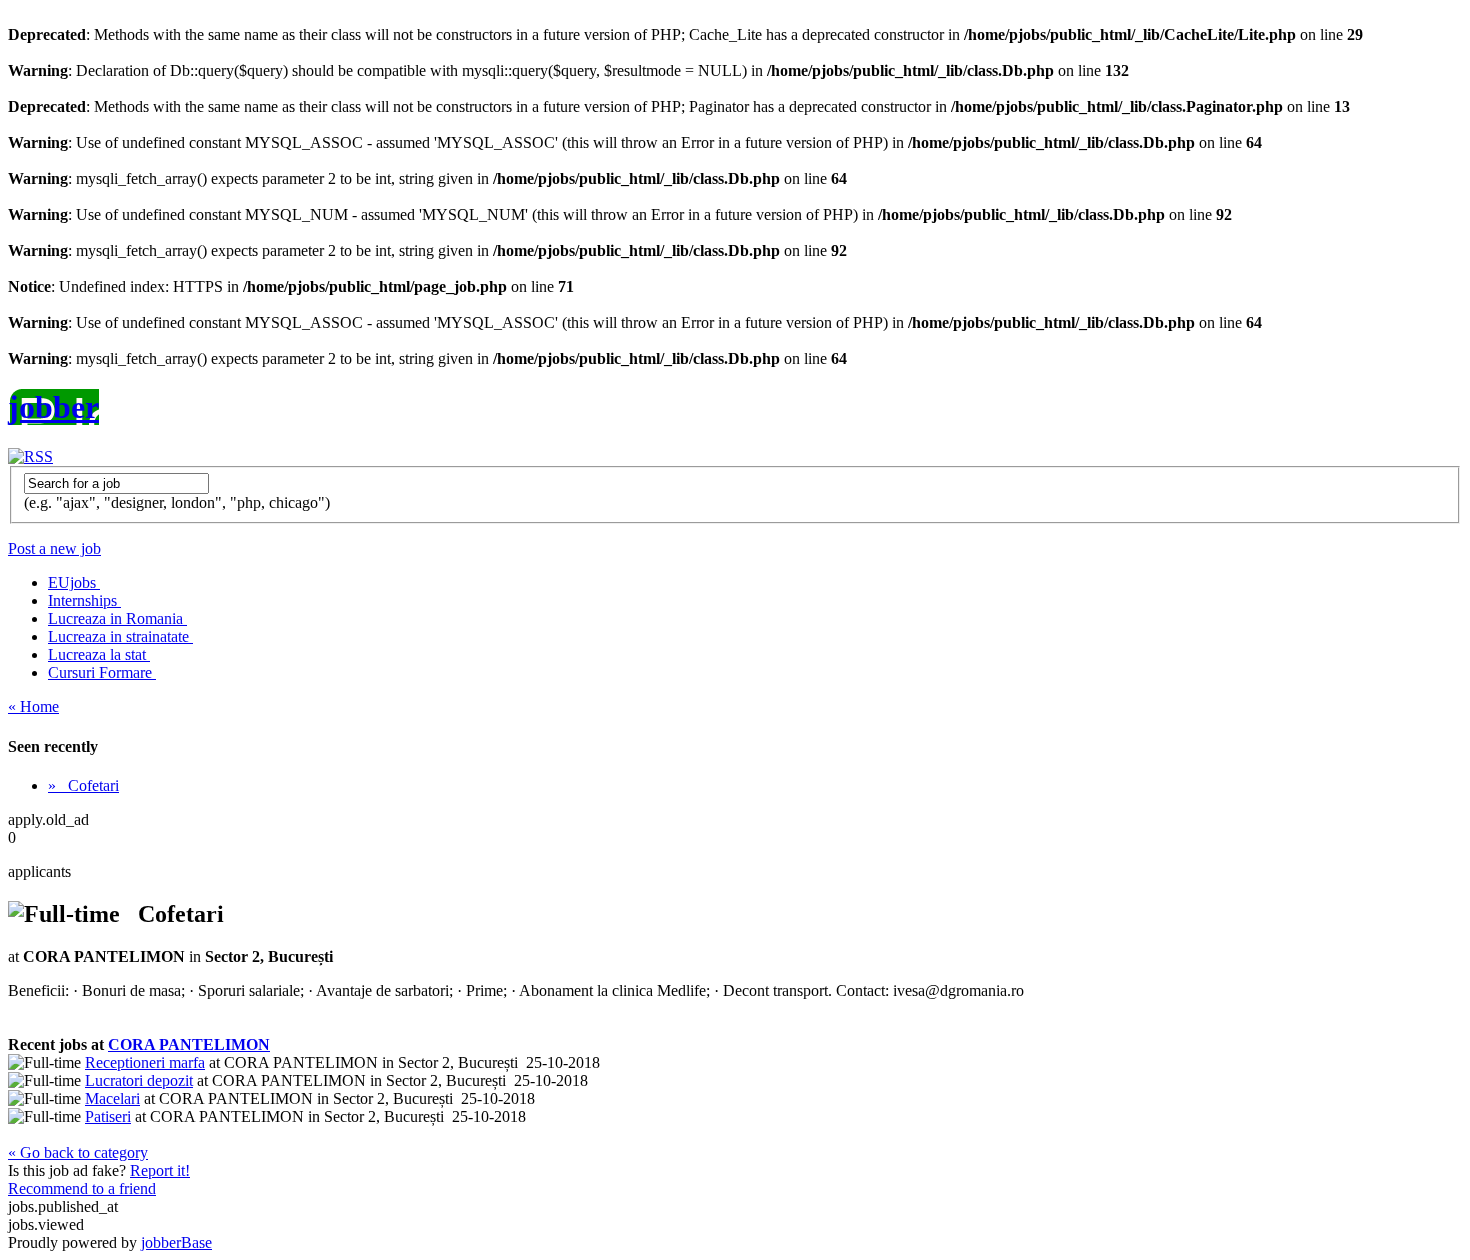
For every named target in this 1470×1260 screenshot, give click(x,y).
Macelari (112, 1098)
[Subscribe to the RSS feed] (30, 456)
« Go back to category (78, 1152)
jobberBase (176, 1242)
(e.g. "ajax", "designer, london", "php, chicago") (177, 502)
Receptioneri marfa (145, 1062)
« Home (33, 706)
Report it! (160, 1170)
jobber (53, 407)
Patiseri (108, 1116)
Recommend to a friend (82, 1188)
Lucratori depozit (139, 1080)
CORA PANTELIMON (189, 1044)
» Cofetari (83, 785)
